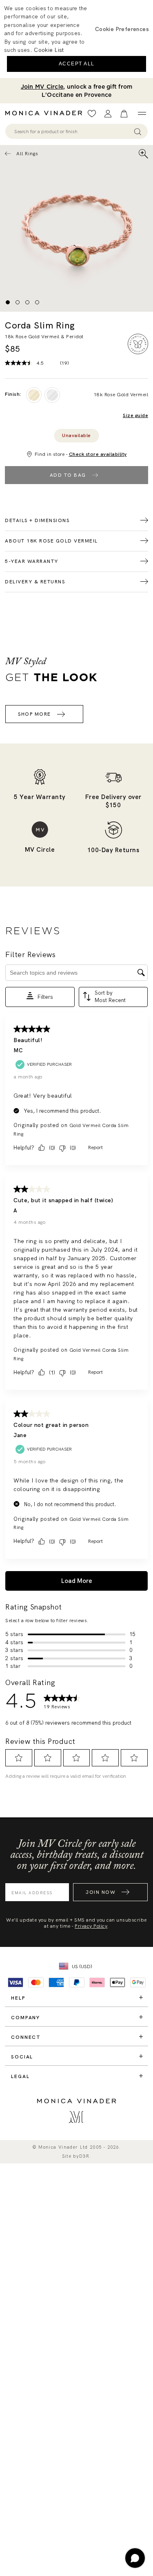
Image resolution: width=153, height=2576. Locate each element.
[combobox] (73, 132)
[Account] (108, 114)
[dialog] (76, 39)
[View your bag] (124, 114)
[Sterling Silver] (52, 395)
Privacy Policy (91, 1926)
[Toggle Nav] (142, 114)
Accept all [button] (77, 64)
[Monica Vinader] (46, 113)
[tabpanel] (76, 228)
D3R (84, 2156)
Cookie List (49, 50)
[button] (122, 29)
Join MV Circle (42, 87)
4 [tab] (37, 302)
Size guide (135, 416)
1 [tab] (8, 302)
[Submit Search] (138, 131)
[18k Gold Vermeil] (34, 395)
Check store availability (98, 454)
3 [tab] (27, 302)
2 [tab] (18, 302)
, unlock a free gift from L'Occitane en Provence (77, 91)
